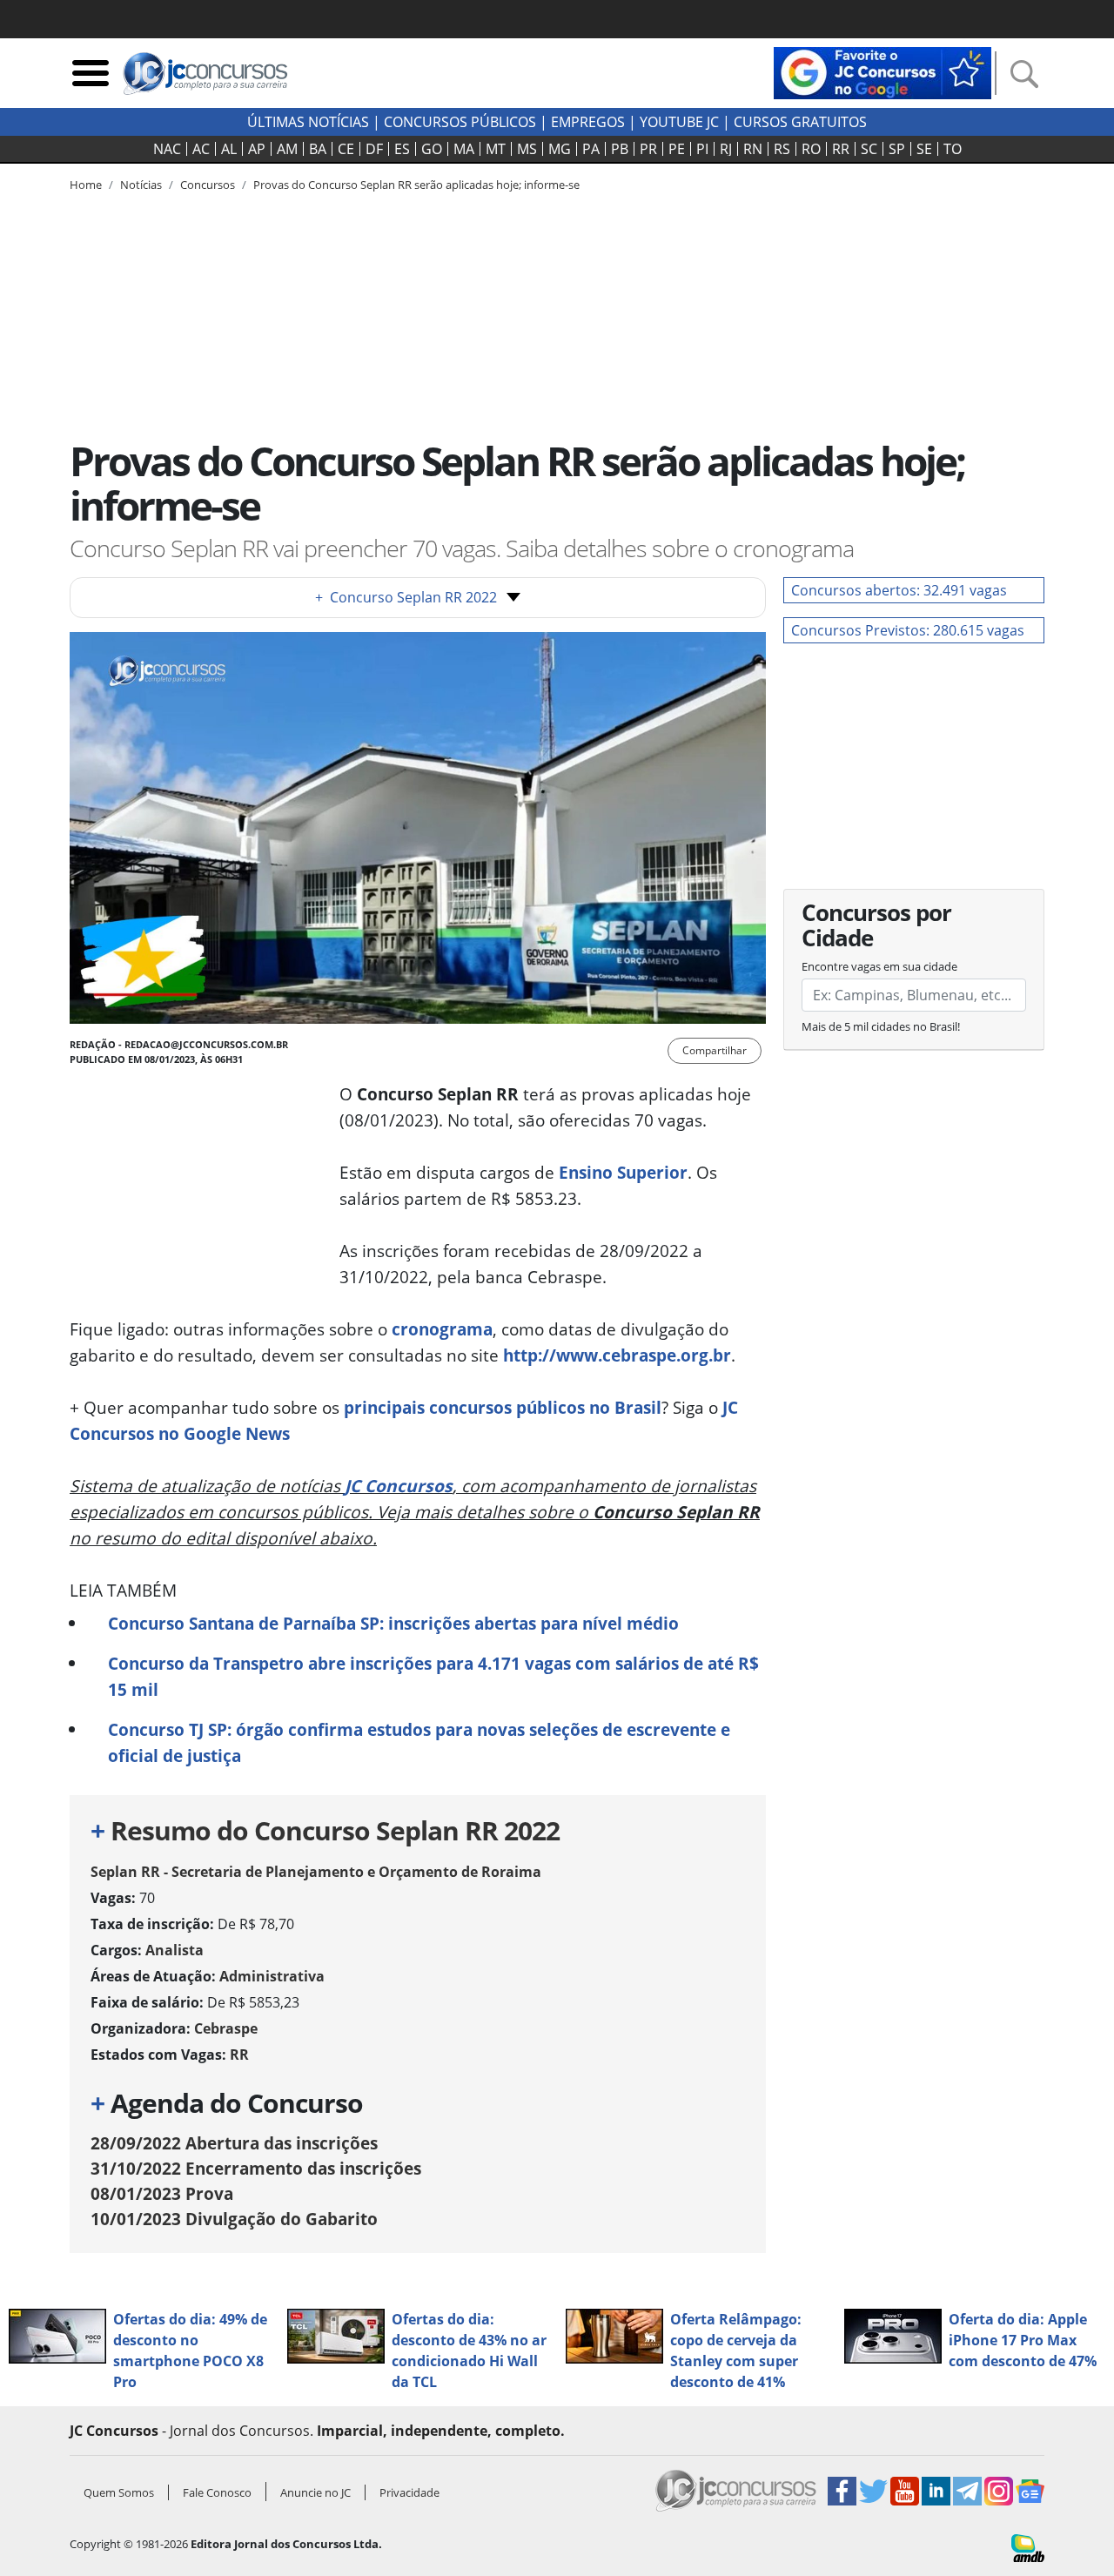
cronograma (442, 1329)
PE (677, 149)
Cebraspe (226, 2028)
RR (841, 149)
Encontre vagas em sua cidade (879, 966)
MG (560, 149)
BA (318, 149)
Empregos (588, 122)
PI (702, 149)
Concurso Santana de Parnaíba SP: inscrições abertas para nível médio (393, 1623)
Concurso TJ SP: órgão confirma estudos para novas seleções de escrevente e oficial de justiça (419, 1742)
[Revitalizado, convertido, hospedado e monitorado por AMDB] (1028, 2546)
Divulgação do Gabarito (234, 2219)
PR (648, 149)
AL (229, 149)
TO (953, 149)
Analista (174, 1950)
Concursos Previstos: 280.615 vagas (908, 630)
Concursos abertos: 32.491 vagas (899, 590)
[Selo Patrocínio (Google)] (882, 71)
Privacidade (409, 2492)
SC (869, 149)
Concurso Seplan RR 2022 (406, 597)
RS (782, 149)
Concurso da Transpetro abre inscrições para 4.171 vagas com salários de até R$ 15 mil (433, 1676)
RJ (726, 149)
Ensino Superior (623, 1172)
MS (527, 149)
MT (496, 149)
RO (811, 149)
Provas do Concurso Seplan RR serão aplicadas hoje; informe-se (416, 185)
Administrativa (272, 1976)
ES (402, 149)
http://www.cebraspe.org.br (617, 1355)
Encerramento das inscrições (256, 2168)
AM (287, 149)
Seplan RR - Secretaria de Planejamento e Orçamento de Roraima (316, 1872)
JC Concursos (399, 1486)
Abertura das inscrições (234, 2143)
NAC (167, 149)
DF (374, 149)
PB (620, 149)
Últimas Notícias (308, 122)
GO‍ (432, 149)
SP (897, 149)
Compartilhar (715, 1050)
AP (257, 149)
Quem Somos (119, 2492)
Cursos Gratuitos (800, 122)
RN (753, 149)
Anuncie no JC (315, 2492)
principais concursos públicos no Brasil (503, 1407)
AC (201, 149)
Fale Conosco (217, 2492)
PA (591, 149)
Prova (162, 2193)
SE (924, 149)
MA (464, 149)
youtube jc (679, 122)
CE (346, 149)
